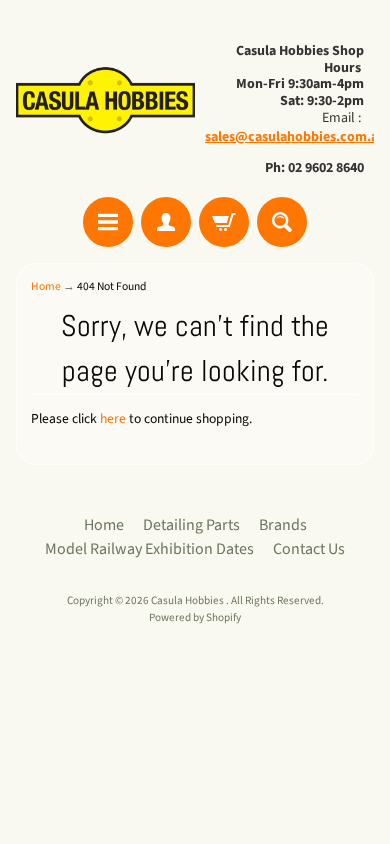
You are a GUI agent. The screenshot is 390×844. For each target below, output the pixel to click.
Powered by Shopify (195, 617)
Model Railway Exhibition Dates (149, 549)
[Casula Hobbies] (105, 101)
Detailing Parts (191, 525)
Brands (283, 525)
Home (46, 286)
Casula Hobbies (188, 600)
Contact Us (309, 549)
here (113, 418)
